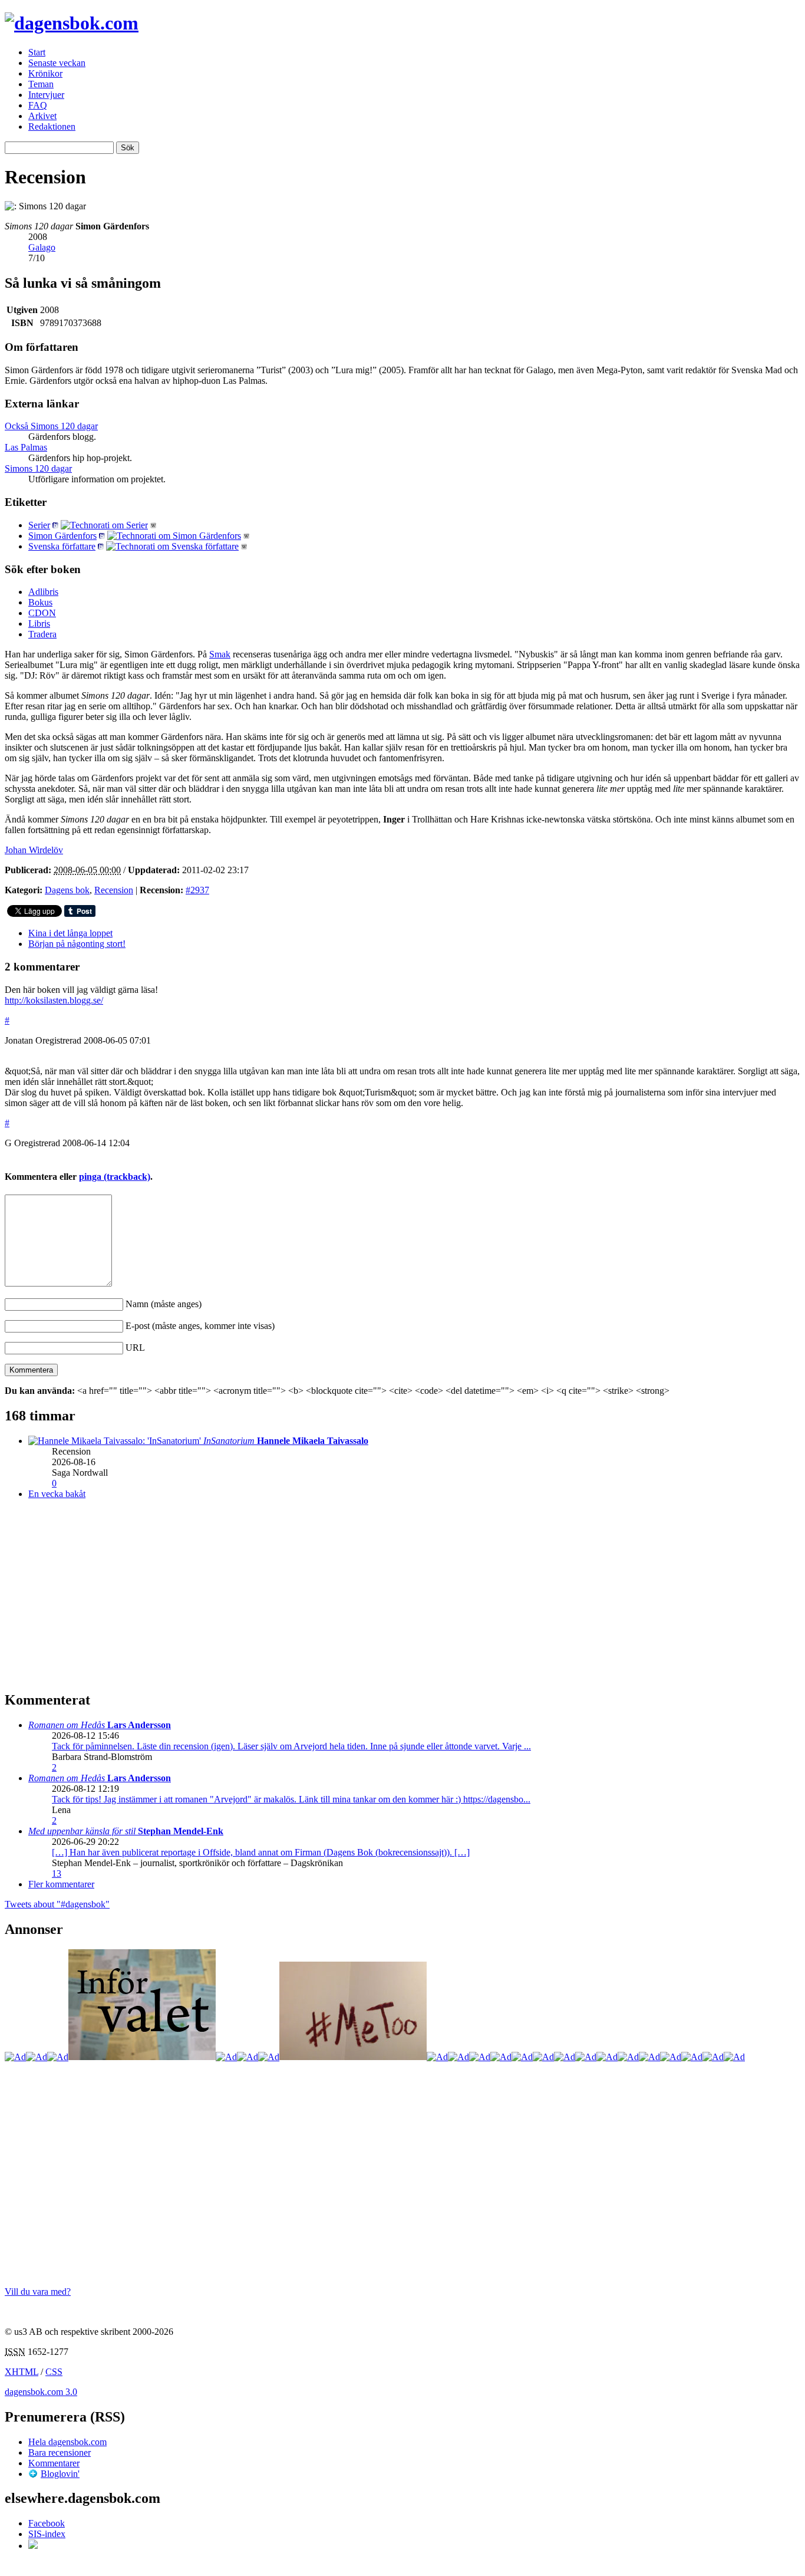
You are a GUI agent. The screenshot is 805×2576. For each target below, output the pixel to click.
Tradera (42, 634)
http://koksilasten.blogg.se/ (54, 1000)
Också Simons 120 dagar (51, 426)
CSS (54, 2372)
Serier (39, 525)
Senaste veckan (57, 63)
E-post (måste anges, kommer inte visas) (200, 1326)
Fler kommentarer (61, 1884)
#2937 (197, 890)
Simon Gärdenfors (62, 536)
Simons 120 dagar (38, 468)
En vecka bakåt (57, 1494)
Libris (39, 624)
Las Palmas (26, 447)
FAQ (38, 105)
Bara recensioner (60, 2452)
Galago (42, 247)
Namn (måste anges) (164, 1304)
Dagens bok (67, 890)
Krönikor (45, 73)
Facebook (47, 2523)
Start (37, 52)
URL (135, 1348)
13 (57, 1873)
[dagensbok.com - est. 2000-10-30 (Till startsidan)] (72, 23)
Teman (41, 84)
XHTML (22, 2372)
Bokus (40, 602)
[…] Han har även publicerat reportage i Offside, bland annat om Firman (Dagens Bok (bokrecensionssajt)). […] (261, 1852)
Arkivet (42, 116)
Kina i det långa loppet (70, 933)
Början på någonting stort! (77, 944)
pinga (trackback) (115, 1177)
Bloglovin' (60, 2474)
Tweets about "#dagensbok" (57, 1904)
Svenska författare (62, 546)
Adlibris (43, 592)
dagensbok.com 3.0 (41, 2392)
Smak (220, 654)
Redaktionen (52, 126)
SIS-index (47, 2534)
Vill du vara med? (38, 2292)
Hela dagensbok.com (67, 2442)
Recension (114, 890)
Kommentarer (54, 2463)
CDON (42, 613)
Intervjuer (46, 95)
